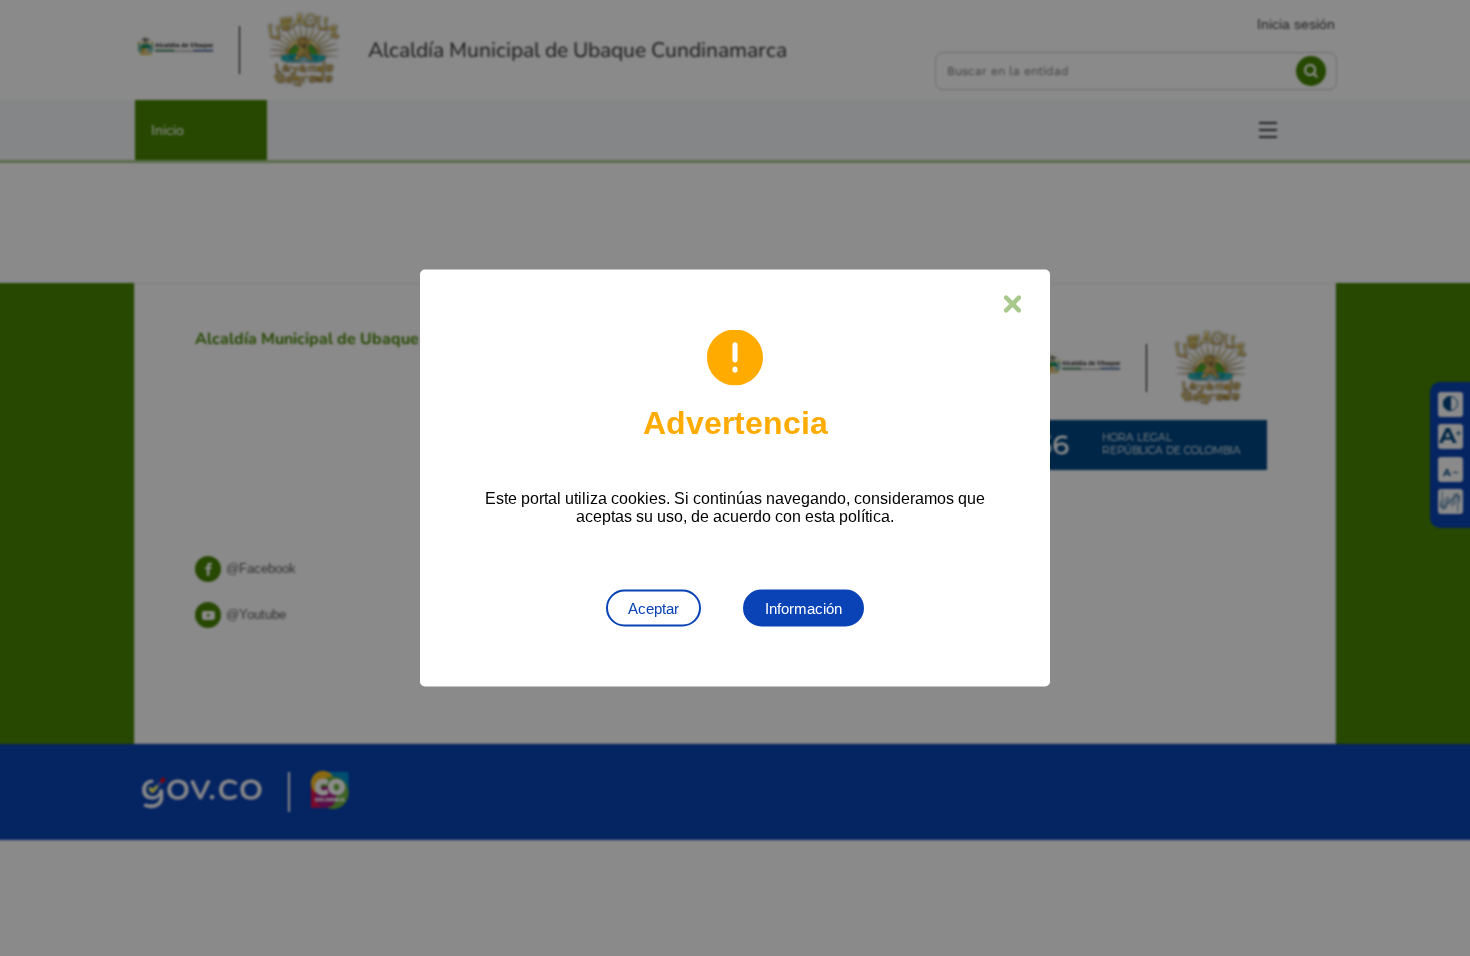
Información (803, 608)
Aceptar (653, 608)
